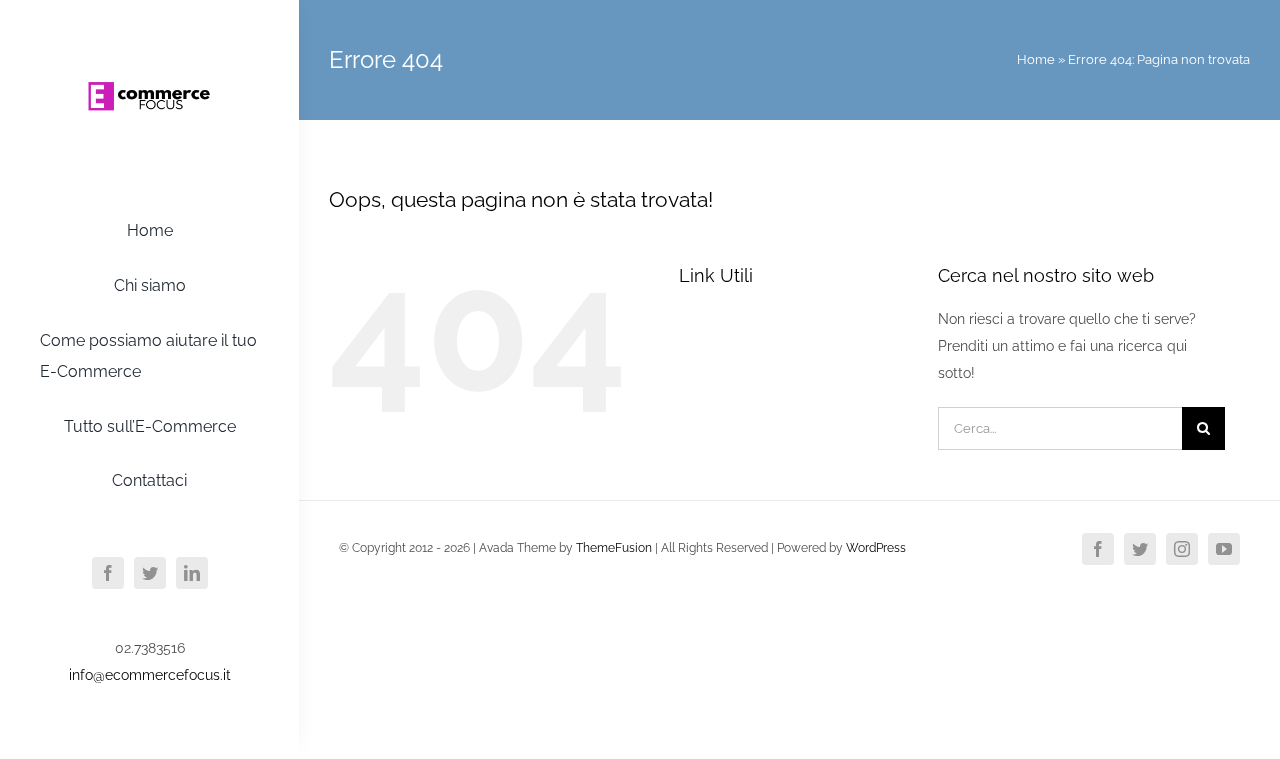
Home (1036, 59)
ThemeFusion (614, 548)
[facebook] (108, 573)
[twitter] (150, 573)
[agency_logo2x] (150, 43)
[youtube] (1224, 549)
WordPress (876, 548)
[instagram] (1182, 549)
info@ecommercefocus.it (150, 675)
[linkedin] (192, 573)
